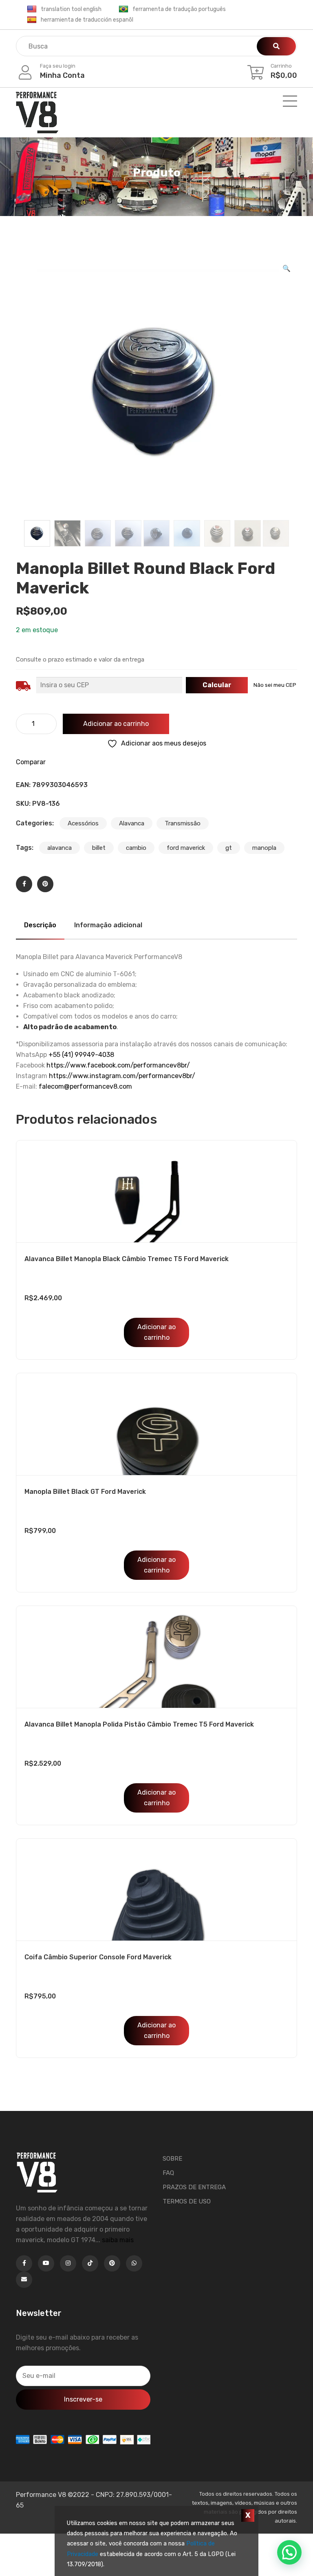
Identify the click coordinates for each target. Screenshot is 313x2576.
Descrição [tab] (40, 925)
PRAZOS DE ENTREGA (194, 2187)
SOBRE (172, 2159)
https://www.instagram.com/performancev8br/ (122, 1076)
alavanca (60, 848)
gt (229, 848)
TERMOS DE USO (187, 2201)
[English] (32, 9)
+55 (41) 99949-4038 (81, 1055)
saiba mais (118, 2240)
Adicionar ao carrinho (116, 724)
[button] (287, 269)
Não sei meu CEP (275, 685)
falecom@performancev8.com (85, 1086)
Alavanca (132, 823)
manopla (264, 848)
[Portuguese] (123, 9)
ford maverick (186, 848)
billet (99, 848)
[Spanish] (32, 20)
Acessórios (83, 823)
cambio (136, 848)
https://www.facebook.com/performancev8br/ (118, 1065)
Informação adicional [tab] (108, 925)
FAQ (168, 2173)
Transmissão (183, 823)
